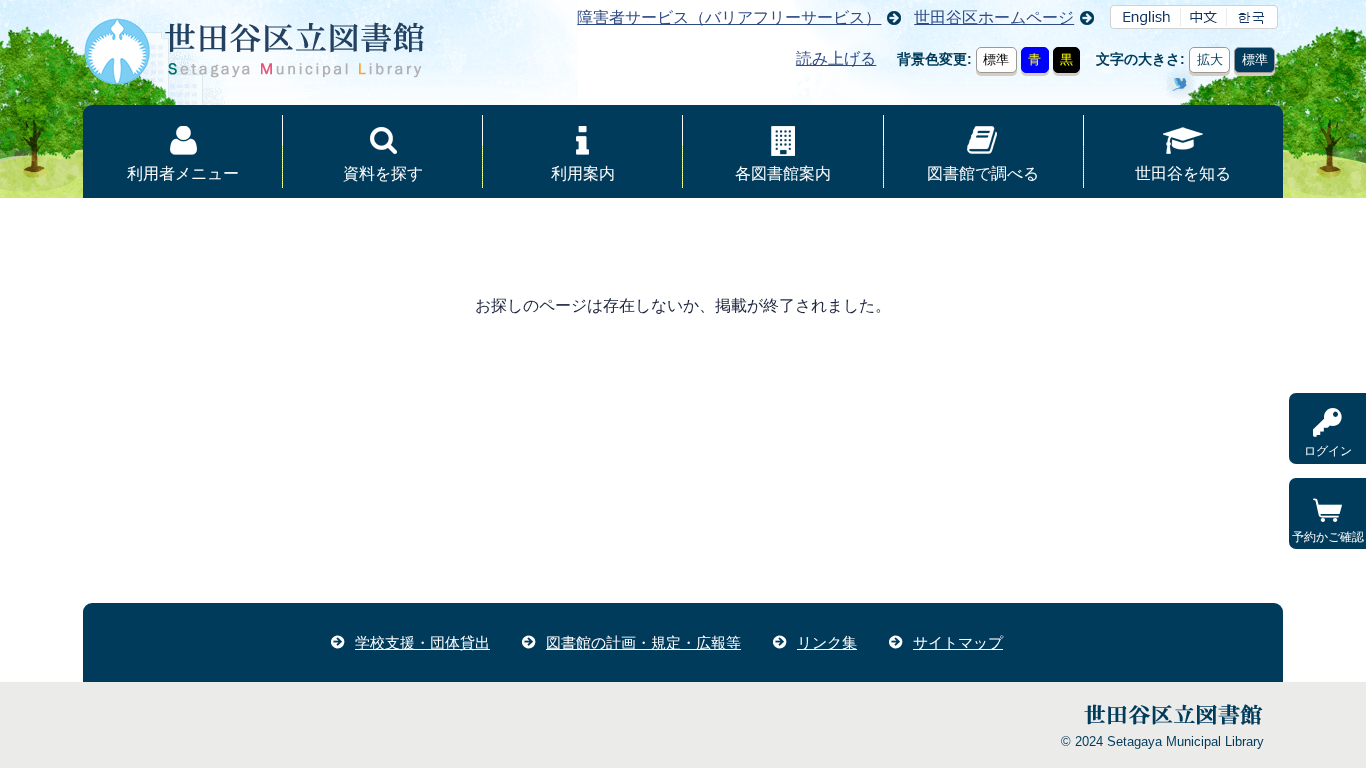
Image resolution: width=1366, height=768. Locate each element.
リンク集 (827, 642)
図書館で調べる (983, 173)
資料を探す (383, 173)
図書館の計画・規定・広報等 (643, 642)
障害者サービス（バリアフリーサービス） (729, 17)
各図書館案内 (783, 173)
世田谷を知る (1183, 173)
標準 (996, 59)
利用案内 (583, 173)
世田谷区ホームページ (994, 17)
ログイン (1328, 451)
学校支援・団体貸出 (422, 642)
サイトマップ (958, 642)
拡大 (1210, 59)
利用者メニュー (183, 173)
